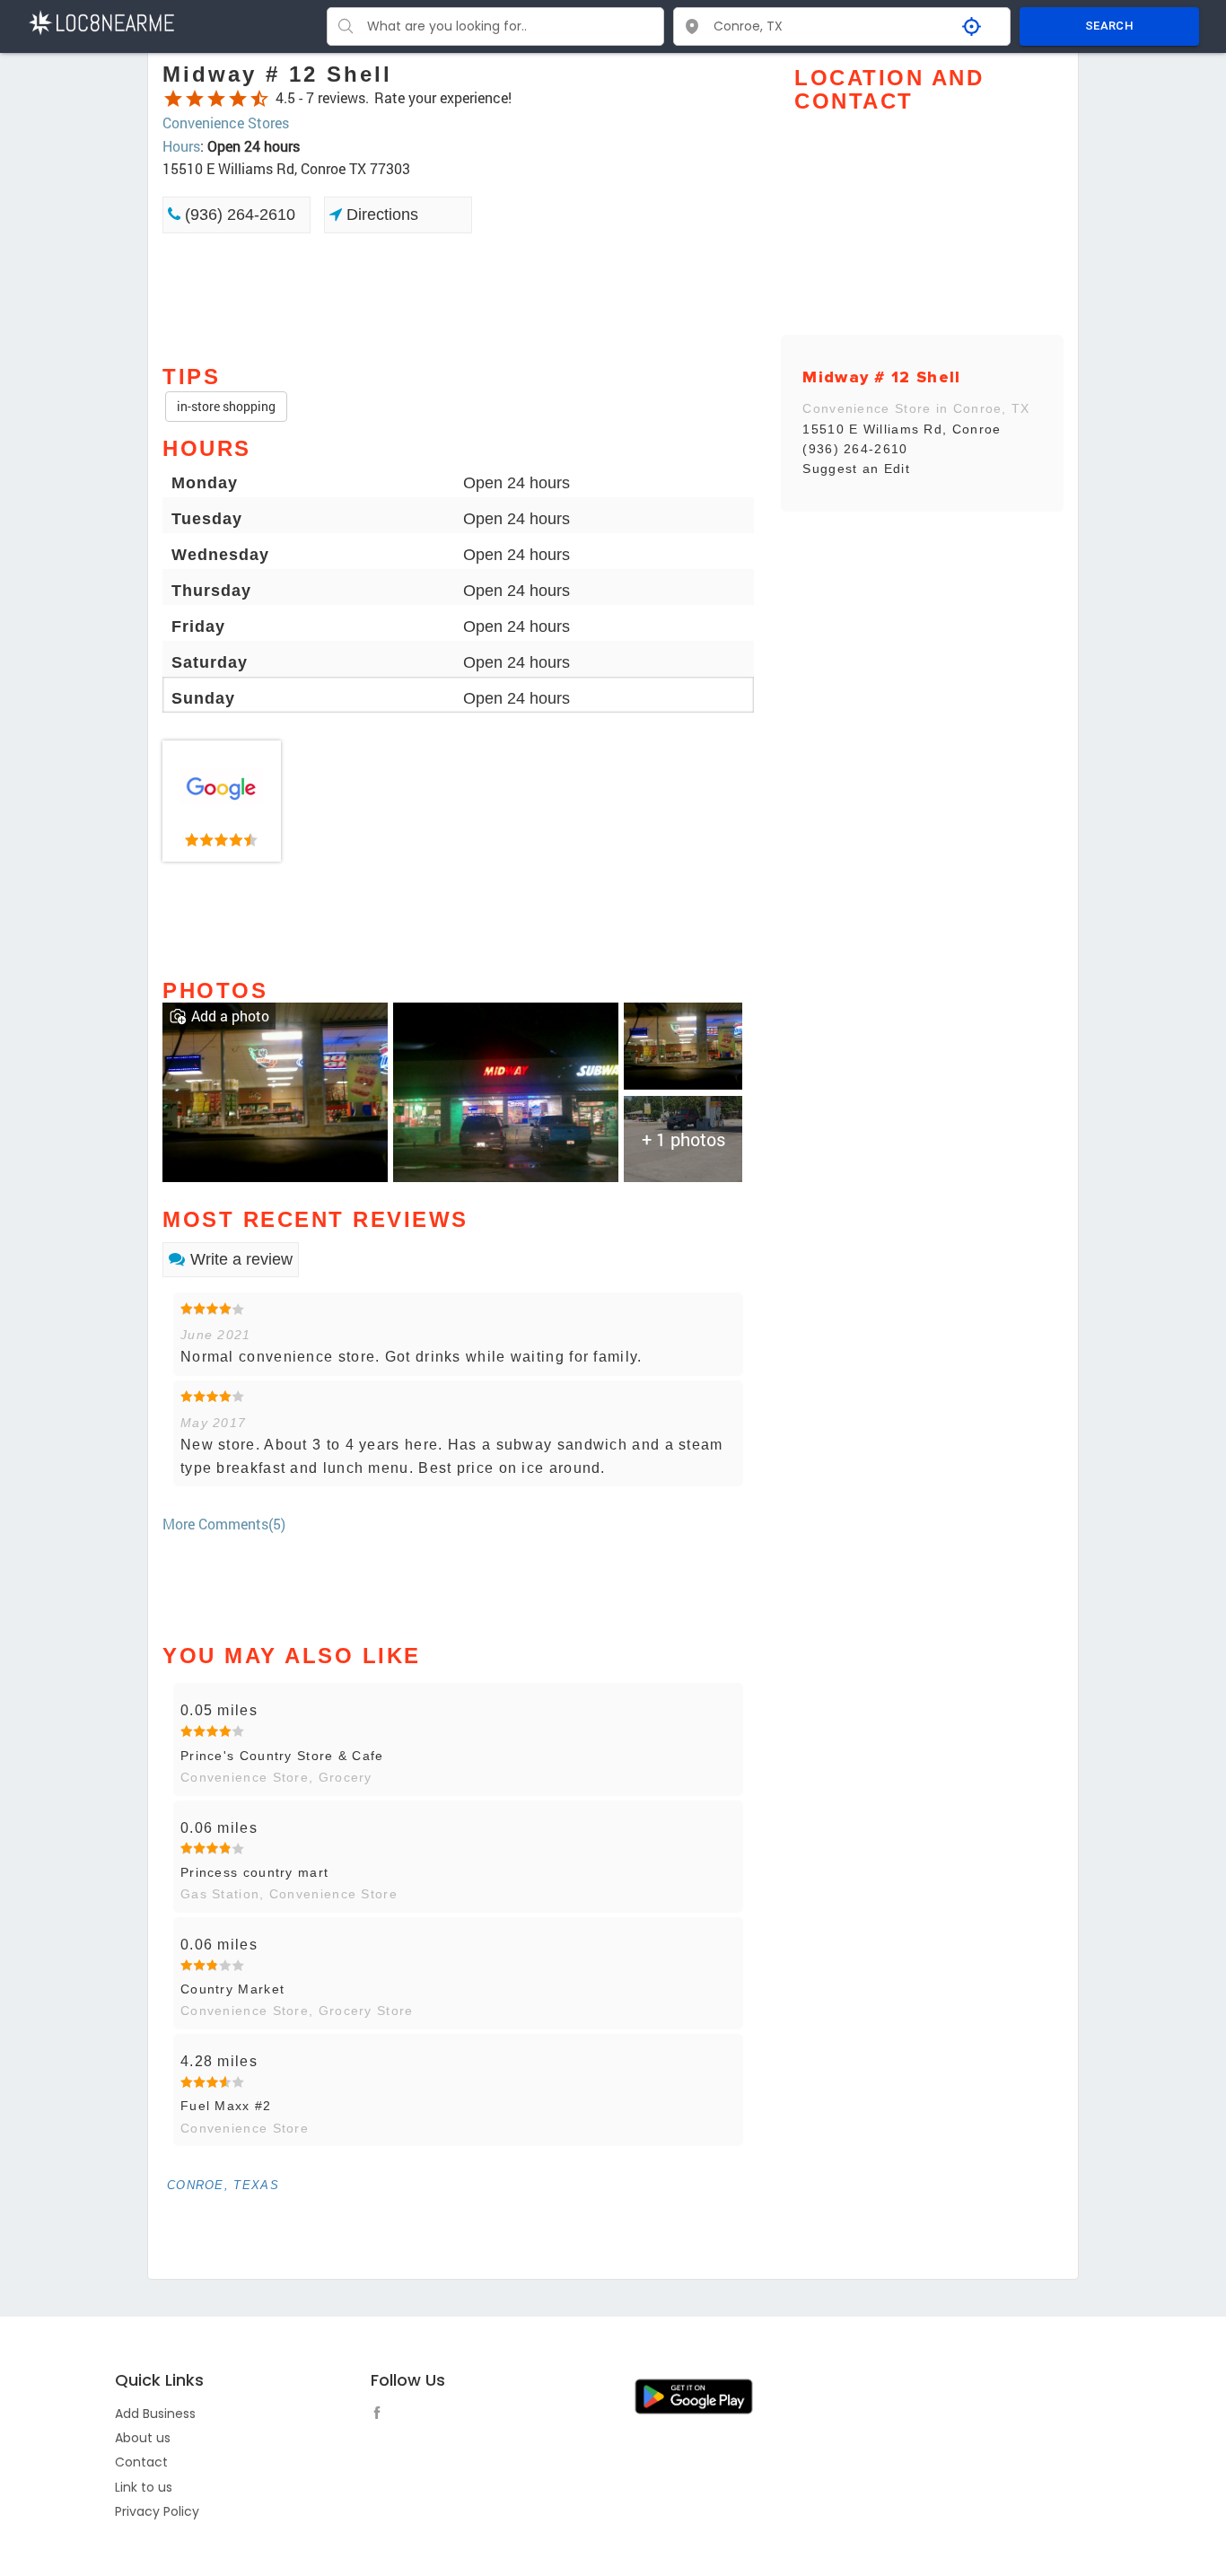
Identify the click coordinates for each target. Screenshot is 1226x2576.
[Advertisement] (458, 297)
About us (143, 2438)
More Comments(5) (224, 1524)
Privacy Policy (157, 2511)
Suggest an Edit (856, 469)
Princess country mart (254, 1872)
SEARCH (1109, 26)
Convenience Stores (226, 123)
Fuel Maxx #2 (226, 2106)
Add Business (155, 2414)
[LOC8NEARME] (101, 21)
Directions (380, 215)
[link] (222, 802)
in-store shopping (226, 406)
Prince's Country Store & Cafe (282, 1756)
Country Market (232, 1989)
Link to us (144, 2487)
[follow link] (381, 2415)
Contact (141, 2462)
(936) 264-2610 (238, 215)
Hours (181, 146)
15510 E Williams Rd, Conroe (902, 429)
